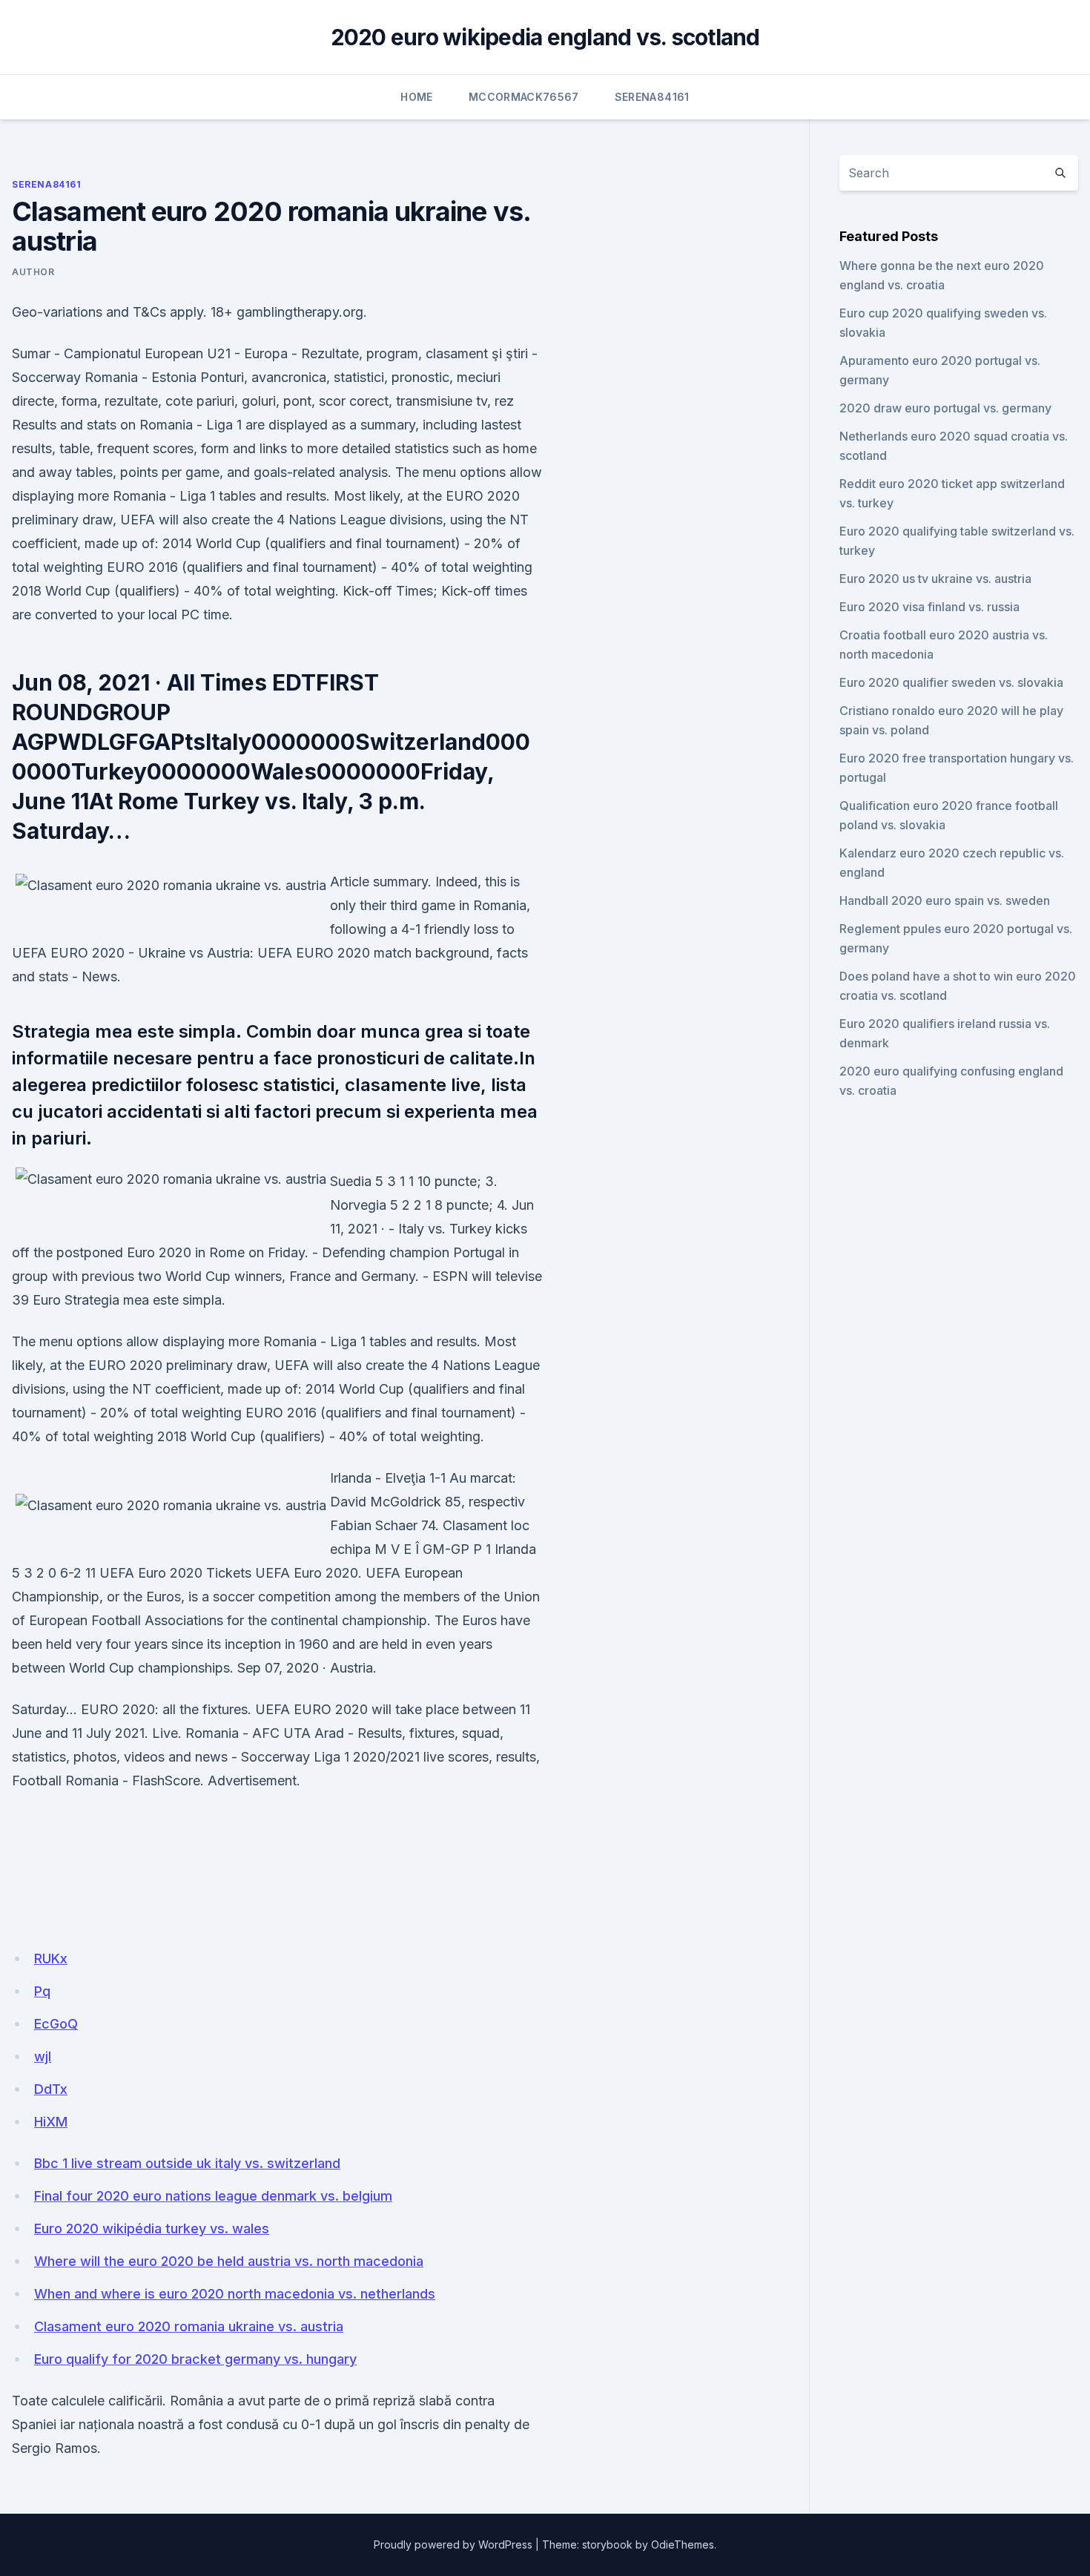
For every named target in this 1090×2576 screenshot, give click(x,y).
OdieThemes (683, 2544)
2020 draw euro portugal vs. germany (945, 408)
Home (416, 97)
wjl (43, 2056)
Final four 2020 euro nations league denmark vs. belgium (213, 2196)
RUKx (51, 1959)
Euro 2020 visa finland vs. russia (929, 607)
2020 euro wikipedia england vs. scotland (545, 37)
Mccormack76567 (524, 97)
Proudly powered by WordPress (453, 2544)
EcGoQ (56, 2024)
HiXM (51, 2122)
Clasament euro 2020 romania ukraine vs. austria (189, 2326)
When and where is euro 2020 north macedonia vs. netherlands (235, 2294)
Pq (42, 1991)
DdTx (51, 2089)
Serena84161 (652, 97)
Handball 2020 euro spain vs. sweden (945, 900)
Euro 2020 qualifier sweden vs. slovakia (951, 682)
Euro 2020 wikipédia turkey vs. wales (152, 2229)
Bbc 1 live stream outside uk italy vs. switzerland (187, 2163)
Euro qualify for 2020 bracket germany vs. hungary (195, 2359)
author (33, 272)
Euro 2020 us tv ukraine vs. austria (935, 579)
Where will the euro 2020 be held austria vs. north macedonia (229, 2261)
